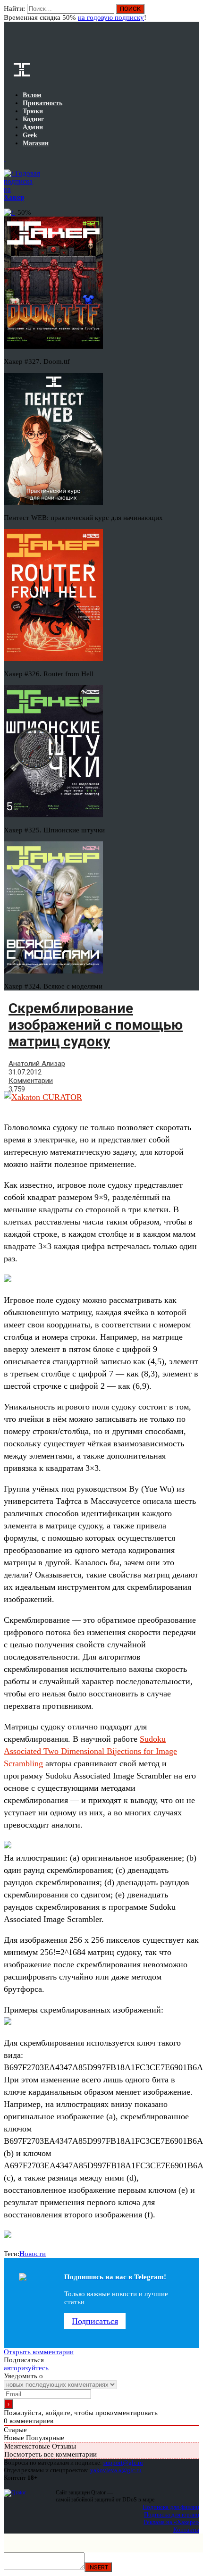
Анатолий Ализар (37, 1064)
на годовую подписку (111, 17)
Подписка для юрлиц (172, 2514)
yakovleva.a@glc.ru (116, 2470)
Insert (98, 2567)
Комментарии (31, 1081)
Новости (33, 2254)
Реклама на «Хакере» (171, 2522)
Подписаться (95, 2321)
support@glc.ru (123, 2463)
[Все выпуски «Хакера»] (5, 158)
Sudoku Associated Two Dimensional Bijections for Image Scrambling (90, 1751)
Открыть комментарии (39, 2352)
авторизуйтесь (26, 2368)
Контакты (186, 2530)
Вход (193, 13)
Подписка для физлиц (171, 2507)
